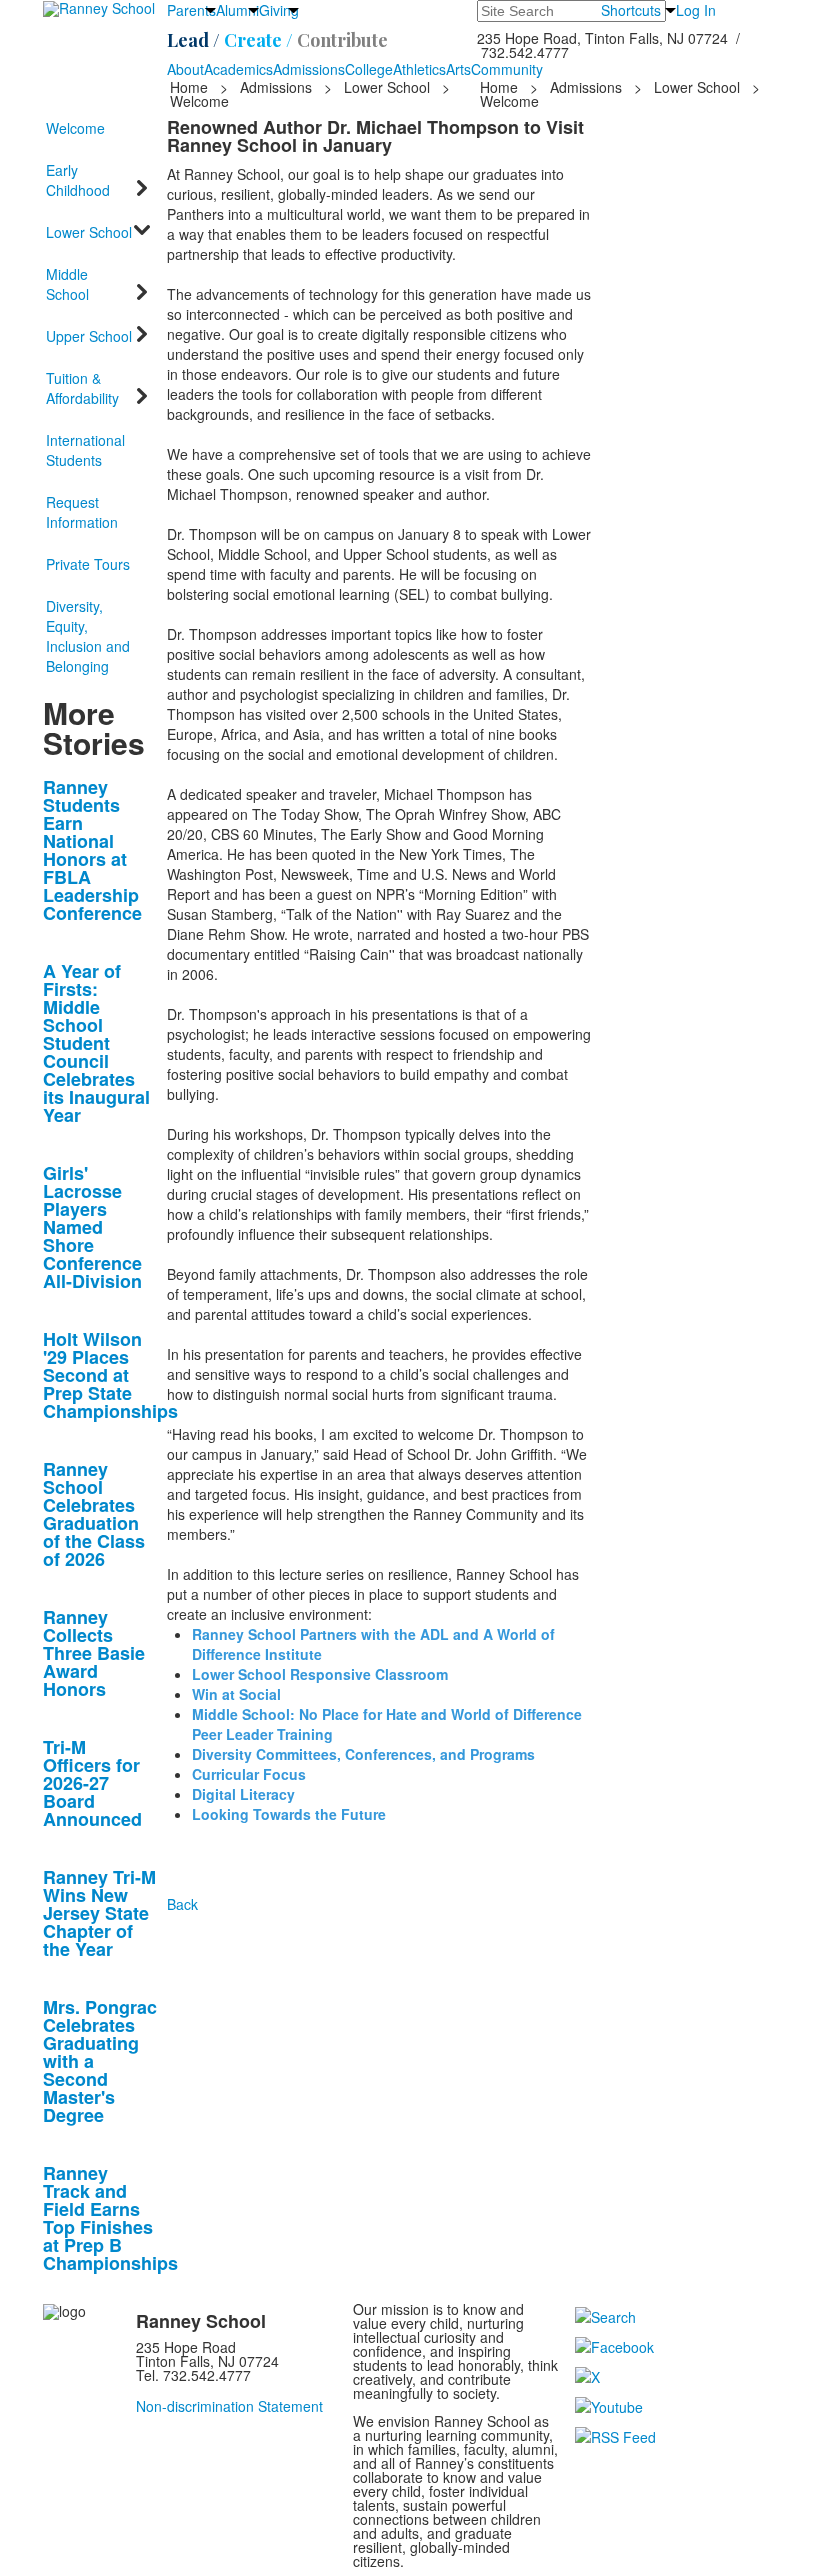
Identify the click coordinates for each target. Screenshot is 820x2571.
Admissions (309, 69)
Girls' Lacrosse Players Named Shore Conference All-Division (92, 1227)
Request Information (82, 512)
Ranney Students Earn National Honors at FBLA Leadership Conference (92, 850)
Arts (458, 69)
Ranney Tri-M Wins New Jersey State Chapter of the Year (99, 1913)
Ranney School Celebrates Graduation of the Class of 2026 (94, 1514)
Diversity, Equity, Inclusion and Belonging (88, 636)
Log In (696, 10)
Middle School (67, 284)
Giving (279, 10)
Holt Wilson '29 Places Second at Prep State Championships (110, 1375)
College (369, 69)
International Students (85, 450)
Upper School (89, 336)
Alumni (237, 10)
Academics (238, 69)
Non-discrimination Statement (229, 2406)
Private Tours (88, 564)
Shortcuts (631, 10)
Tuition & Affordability (82, 388)
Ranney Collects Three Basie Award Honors (94, 1653)
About (185, 69)
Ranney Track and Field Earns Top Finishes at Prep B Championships (110, 2218)
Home (191, 87)
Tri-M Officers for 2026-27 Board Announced (92, 1783)
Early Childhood (78, 180)
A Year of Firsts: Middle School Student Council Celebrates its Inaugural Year (96, 1043)
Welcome (75, 128)
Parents (191, 10)
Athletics (419, 69)
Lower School (387, 87)
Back (182, 1904)
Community (507, 69)
